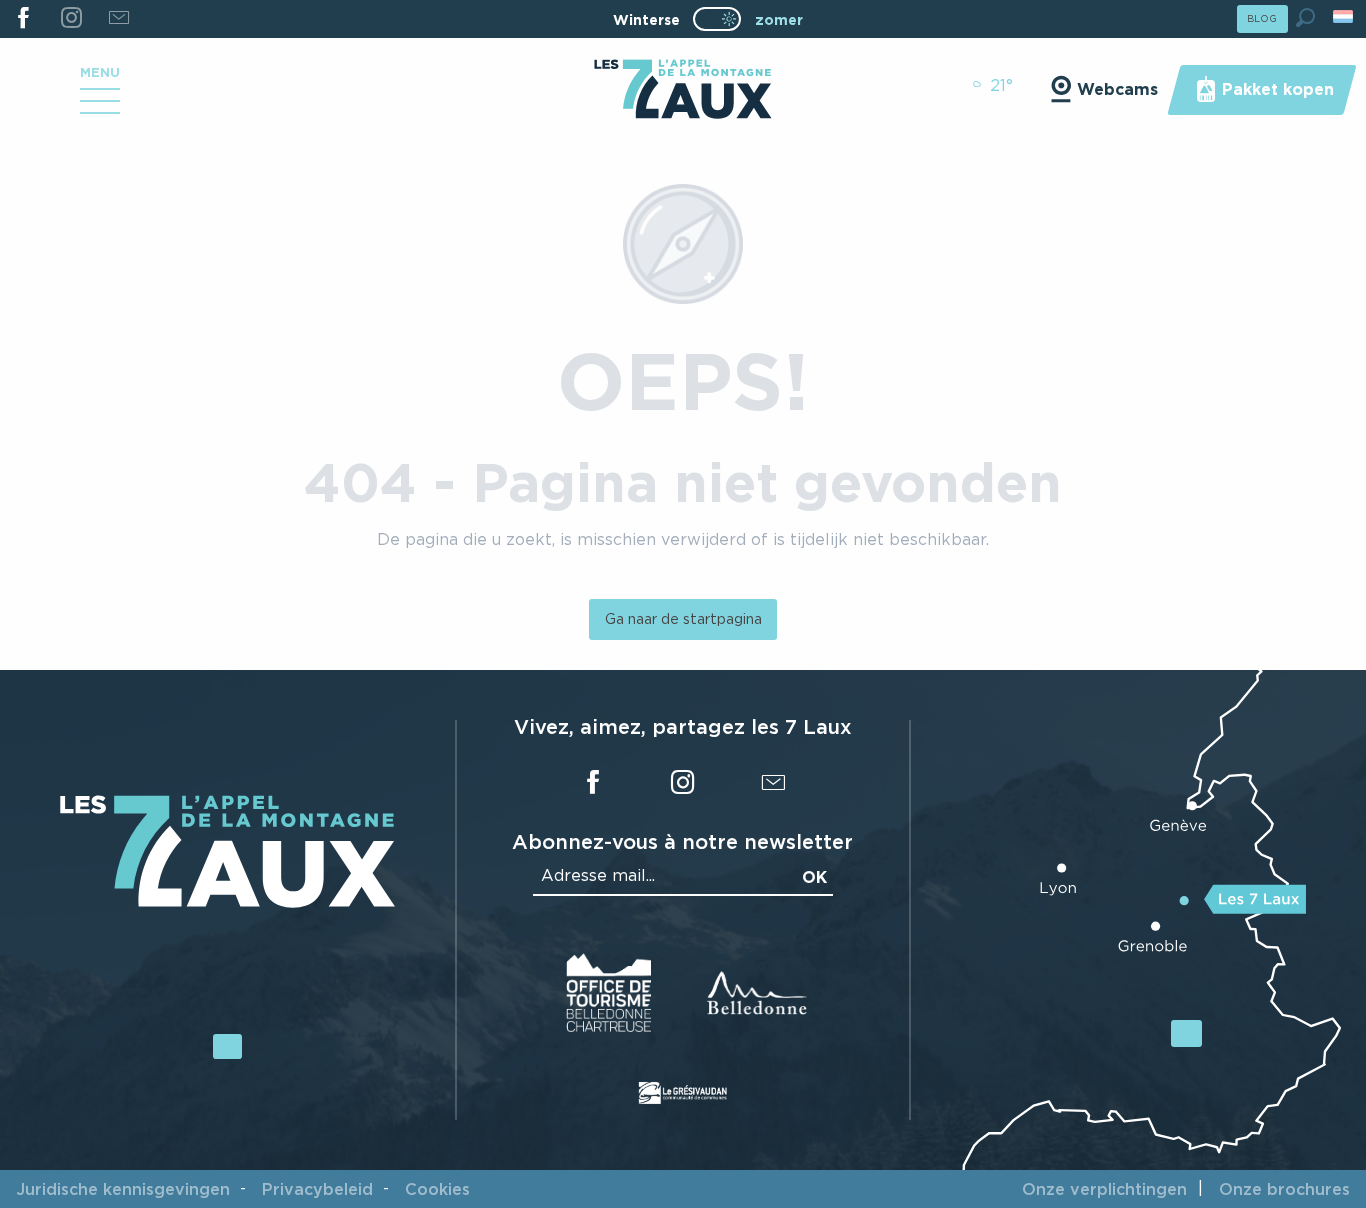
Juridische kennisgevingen (123, 1189)
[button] (1305, 17)
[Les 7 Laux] (227, 902)
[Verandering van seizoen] (723, 19)
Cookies (437, 1189)
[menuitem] (682, 91)
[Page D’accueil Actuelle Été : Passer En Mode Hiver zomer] (717, 19)
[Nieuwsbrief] (118, 19)
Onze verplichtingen (1104, 1189)
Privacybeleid (317, 1189)
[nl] (1344, 16)
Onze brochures (1284, 1189)
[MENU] (100, 108)
